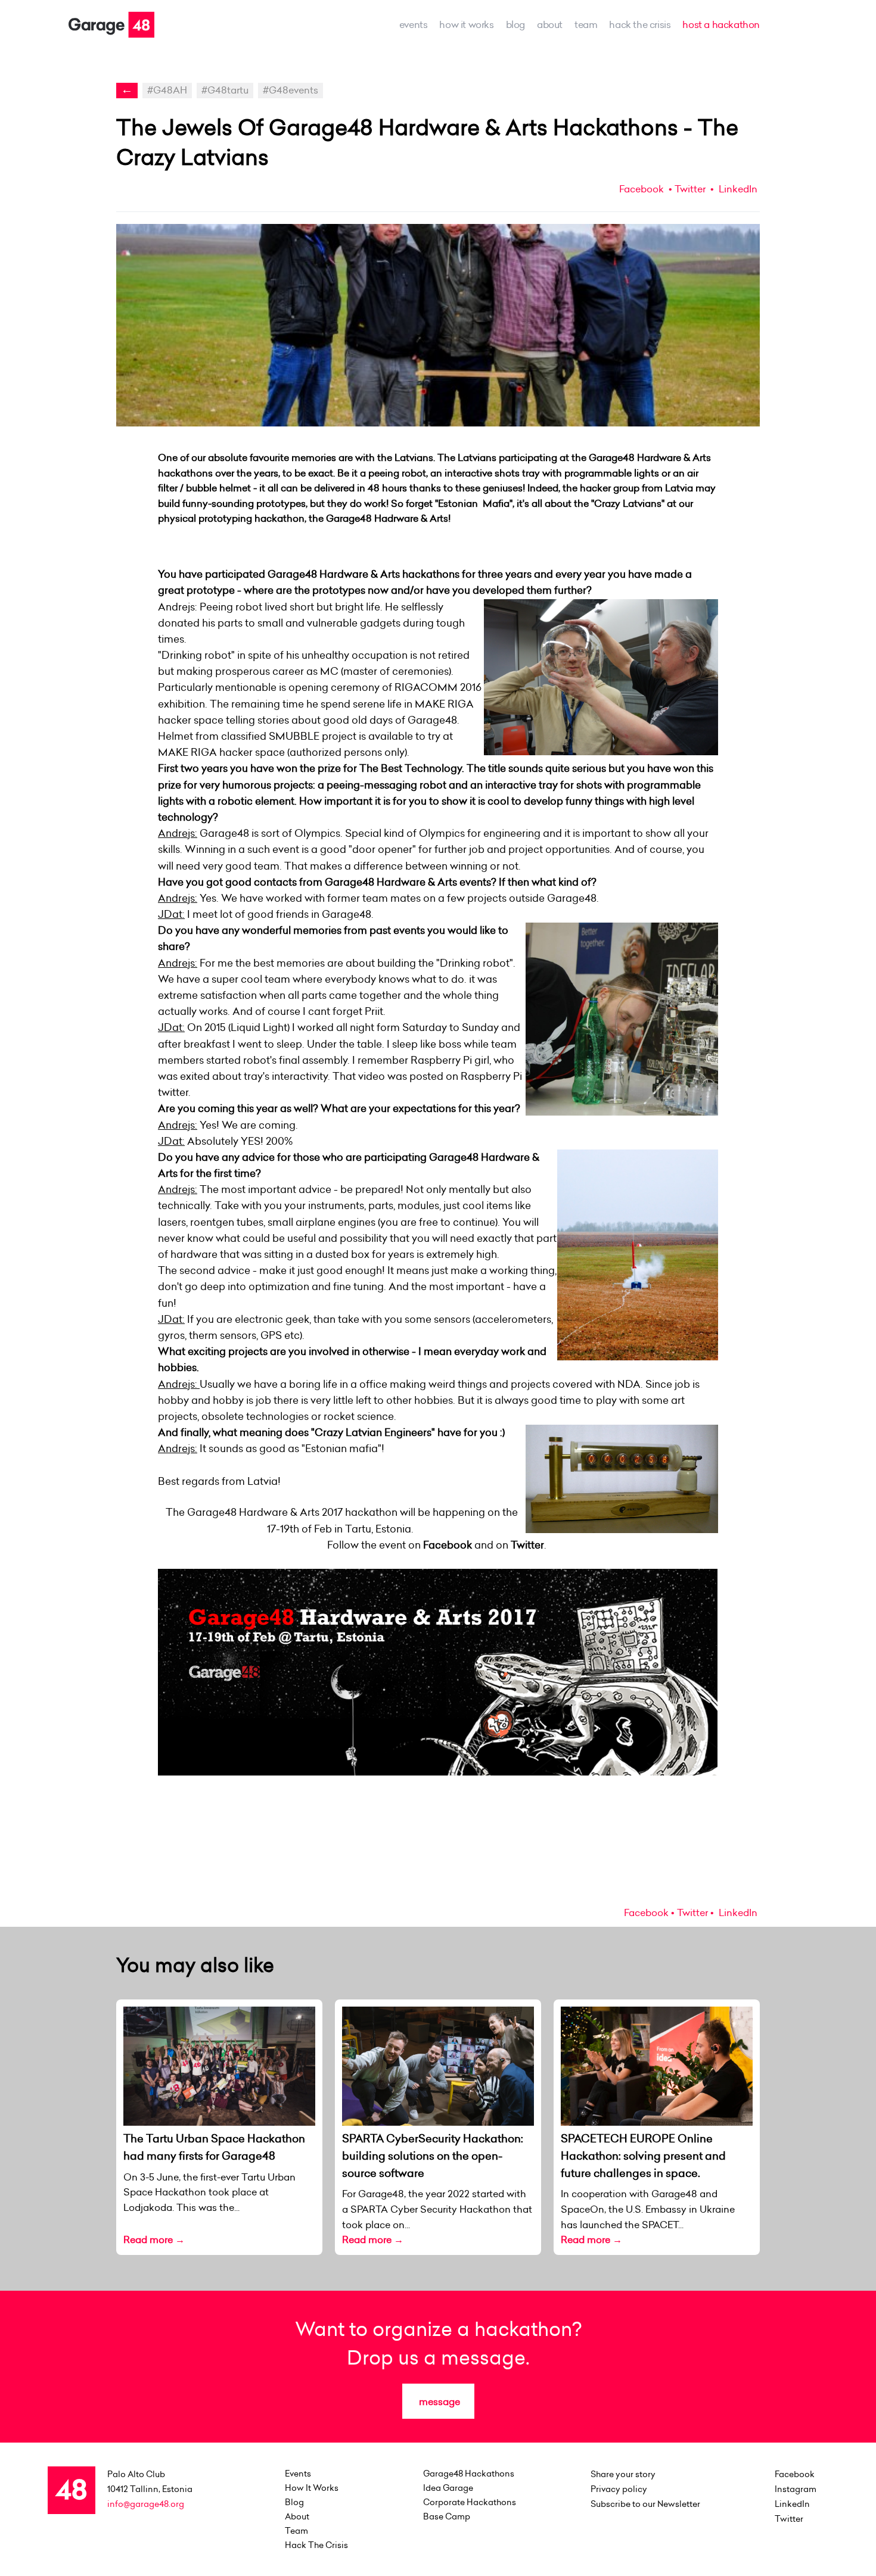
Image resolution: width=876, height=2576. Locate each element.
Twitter (690, 189)
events (414, 24)
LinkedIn (737, 189)
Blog (515, 24)
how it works (466, 24)
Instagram (796, 2489)
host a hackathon (721, 24)
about (550, 24)
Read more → (154, 2239)
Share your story (623, 2474)
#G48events (291, 90)
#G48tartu (225, 90)
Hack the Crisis (640, 24)
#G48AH (167, 90)
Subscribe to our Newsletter (645, 2504)
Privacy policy (619, 2489)
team (586, 24)
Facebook (642, 189)
